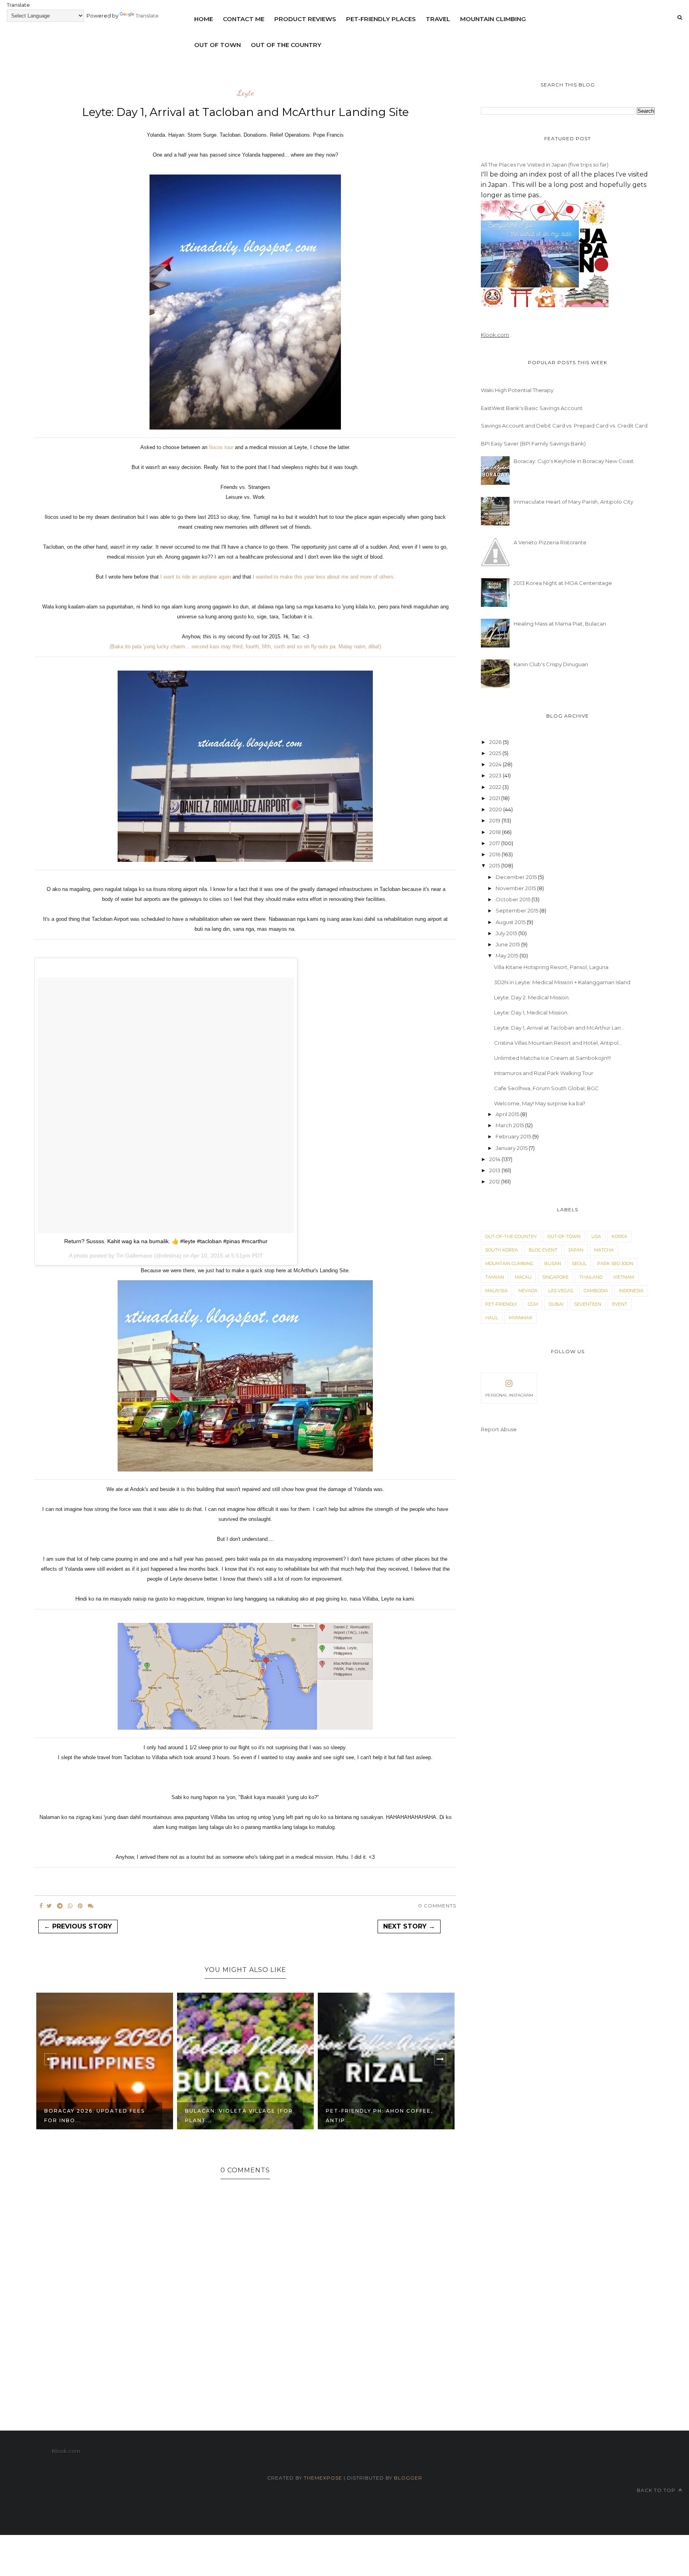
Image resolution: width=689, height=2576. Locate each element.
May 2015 (508, 955)
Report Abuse (499, 1429)
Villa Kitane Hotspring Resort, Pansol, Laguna (551, 967)
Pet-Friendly (501, 1304)
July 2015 (507, 933)
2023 (496, 775)
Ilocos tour (220, 447)
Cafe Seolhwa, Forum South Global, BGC (546, 1088)
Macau (523, 1277)
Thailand (591, 1277)
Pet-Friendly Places (381, 19)
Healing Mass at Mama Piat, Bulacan (560, 624)
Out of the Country (286, 45)
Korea (619, 1236)
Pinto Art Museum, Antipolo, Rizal (378, 2116)
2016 (495, 854)
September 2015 (518, 910)
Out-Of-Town (564, 1236)
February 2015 (514, 1136)
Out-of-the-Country (511, 1236)
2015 (495, 865)
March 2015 (510, 1125)
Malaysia (496, 1291)
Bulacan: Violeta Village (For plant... (98, 2116)
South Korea (502, 1250)
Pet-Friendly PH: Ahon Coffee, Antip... (239, 2116)
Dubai (556, 1304)
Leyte (245, 93)
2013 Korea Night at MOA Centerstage (563, 583)
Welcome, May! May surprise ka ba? (540, 1103)
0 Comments (437, 1906)
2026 (496, 742)
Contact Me (244, 19)
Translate (147, 16)
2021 (495, 798)
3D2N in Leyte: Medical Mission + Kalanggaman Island (562, 982)
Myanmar (521, 1318)
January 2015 (512, 1148)
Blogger (408, 2478)
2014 (495, 1159)
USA (596, 1236)
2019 (495, 820)
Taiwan (495, 1277)
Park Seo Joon (615, 1263)
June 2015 (508, 944)
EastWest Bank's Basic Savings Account (532, 408)
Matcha (604, 1250)
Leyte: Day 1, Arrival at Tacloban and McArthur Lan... (559, 1028)
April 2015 (508, 1114)
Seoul (579, 1263)
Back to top (657, 2490)
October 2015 (514, 899)
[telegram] (60, 1906)
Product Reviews (305, 19)
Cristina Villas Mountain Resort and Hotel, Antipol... (558, 1043)
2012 (495, 1181)
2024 (496, 764)
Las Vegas (561, 1291)
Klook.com (495, 335)
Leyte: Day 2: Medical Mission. (532, 997)
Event (620, 1304)
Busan (553, 1263)
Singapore (555, 1277)
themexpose (323, 2478)
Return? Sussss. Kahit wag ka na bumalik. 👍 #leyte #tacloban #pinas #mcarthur (166, 1241)
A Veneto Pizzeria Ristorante (550, 542)
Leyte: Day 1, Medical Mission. (531, 1012)
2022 (496, 787)
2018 (496, 832)
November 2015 (516, 888)
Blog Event (543, 1250)
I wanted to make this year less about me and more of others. (324, 577)
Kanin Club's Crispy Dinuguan (551, 664)
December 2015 (517, 877)
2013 (495, 1170)
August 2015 (511, 922)
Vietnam (624, 1277)
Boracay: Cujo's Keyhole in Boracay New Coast (574, 461)
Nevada (528, 1291)
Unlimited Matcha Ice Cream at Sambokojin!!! (552, 1058)
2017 (495, 843)
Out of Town (218, 45)
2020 (496, 809)
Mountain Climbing (493, 19)
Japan (576, 1250)
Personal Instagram (509, 1395)
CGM (533, 1304)
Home (204, 19)
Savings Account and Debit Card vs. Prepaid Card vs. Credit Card (564, 426)
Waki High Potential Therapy (517, 390)
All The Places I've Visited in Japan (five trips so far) (545, 165)
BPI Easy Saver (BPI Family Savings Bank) (533, 443)
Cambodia (596, 1291)
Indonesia (631, 1291)
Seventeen (588, 1304)
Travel (438, 19)
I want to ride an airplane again (196, 577)
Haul (492, 1318)
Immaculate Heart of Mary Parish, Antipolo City (573, 502)
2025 (496, 753)
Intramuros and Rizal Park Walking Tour (544, 1073)
